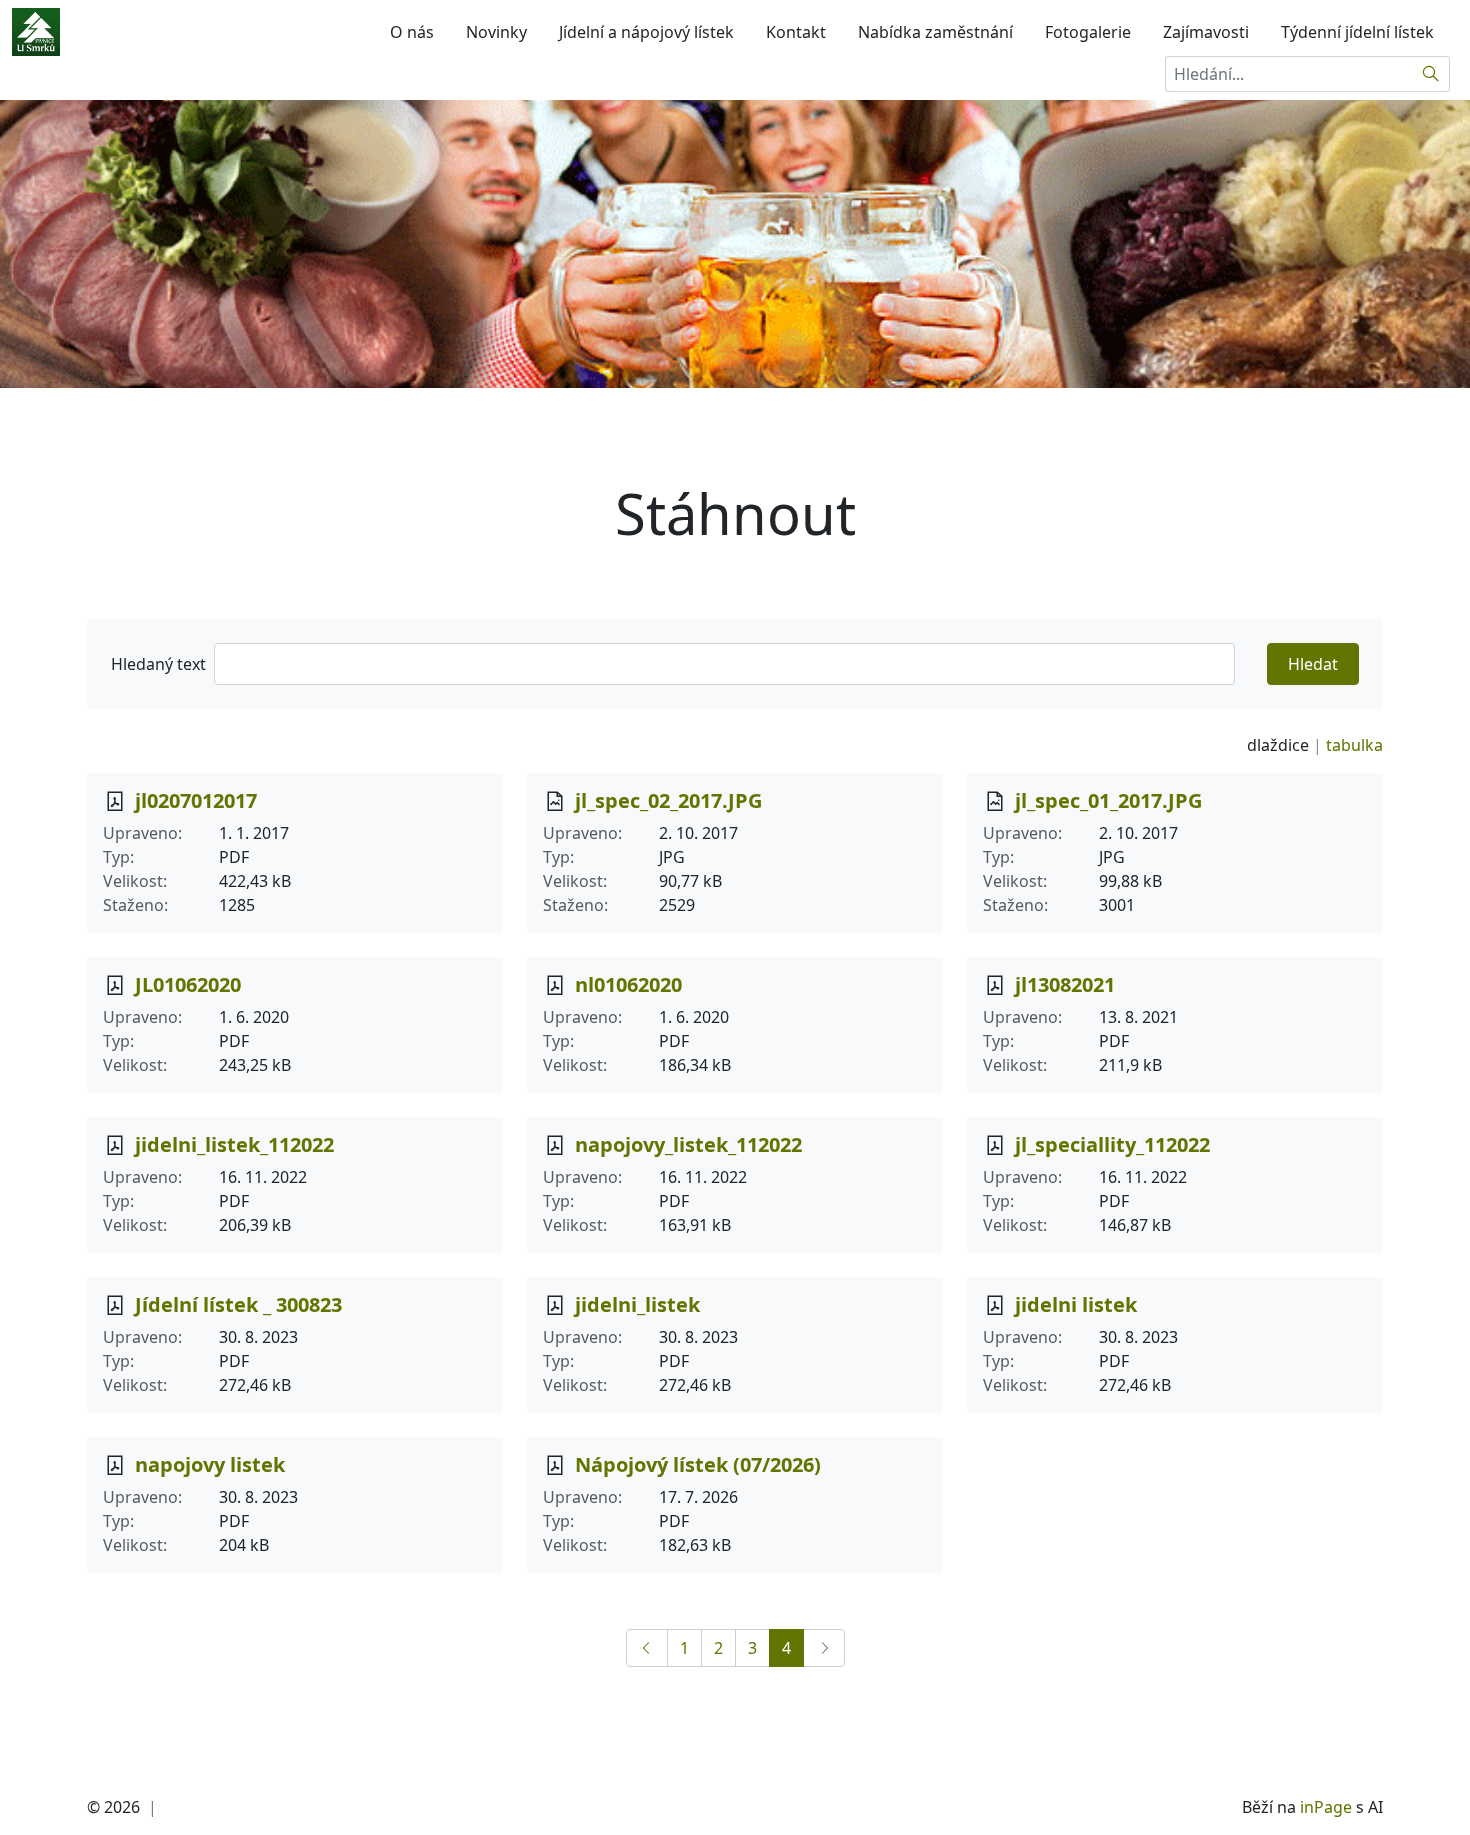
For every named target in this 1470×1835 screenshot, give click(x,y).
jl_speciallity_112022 (1112, 1144)
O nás (412, 32)
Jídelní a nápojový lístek (646, 32)
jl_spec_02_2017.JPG (668, 800)
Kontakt (796, 32)
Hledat (1313, 664)
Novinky (496, 32)
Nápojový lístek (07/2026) (698, 1464)
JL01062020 (188, 984)
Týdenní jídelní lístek (1357, 32)
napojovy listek (210, 1464)
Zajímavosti (1206, 32)
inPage (1326, 1807)
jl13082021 (1065, 984)
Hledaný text (158, 664)
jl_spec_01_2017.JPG (1108, 800)
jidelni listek (1076, 1304)
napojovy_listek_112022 (688, 1144)
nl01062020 (628, 984)
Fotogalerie (1088, 32)
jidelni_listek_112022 (234, 1144)
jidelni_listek (637, 1304)
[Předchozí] (647, 1648)
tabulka (1354, 745)
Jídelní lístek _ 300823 (238, 1304)
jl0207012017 (196, 800)
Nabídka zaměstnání (935, 32)
